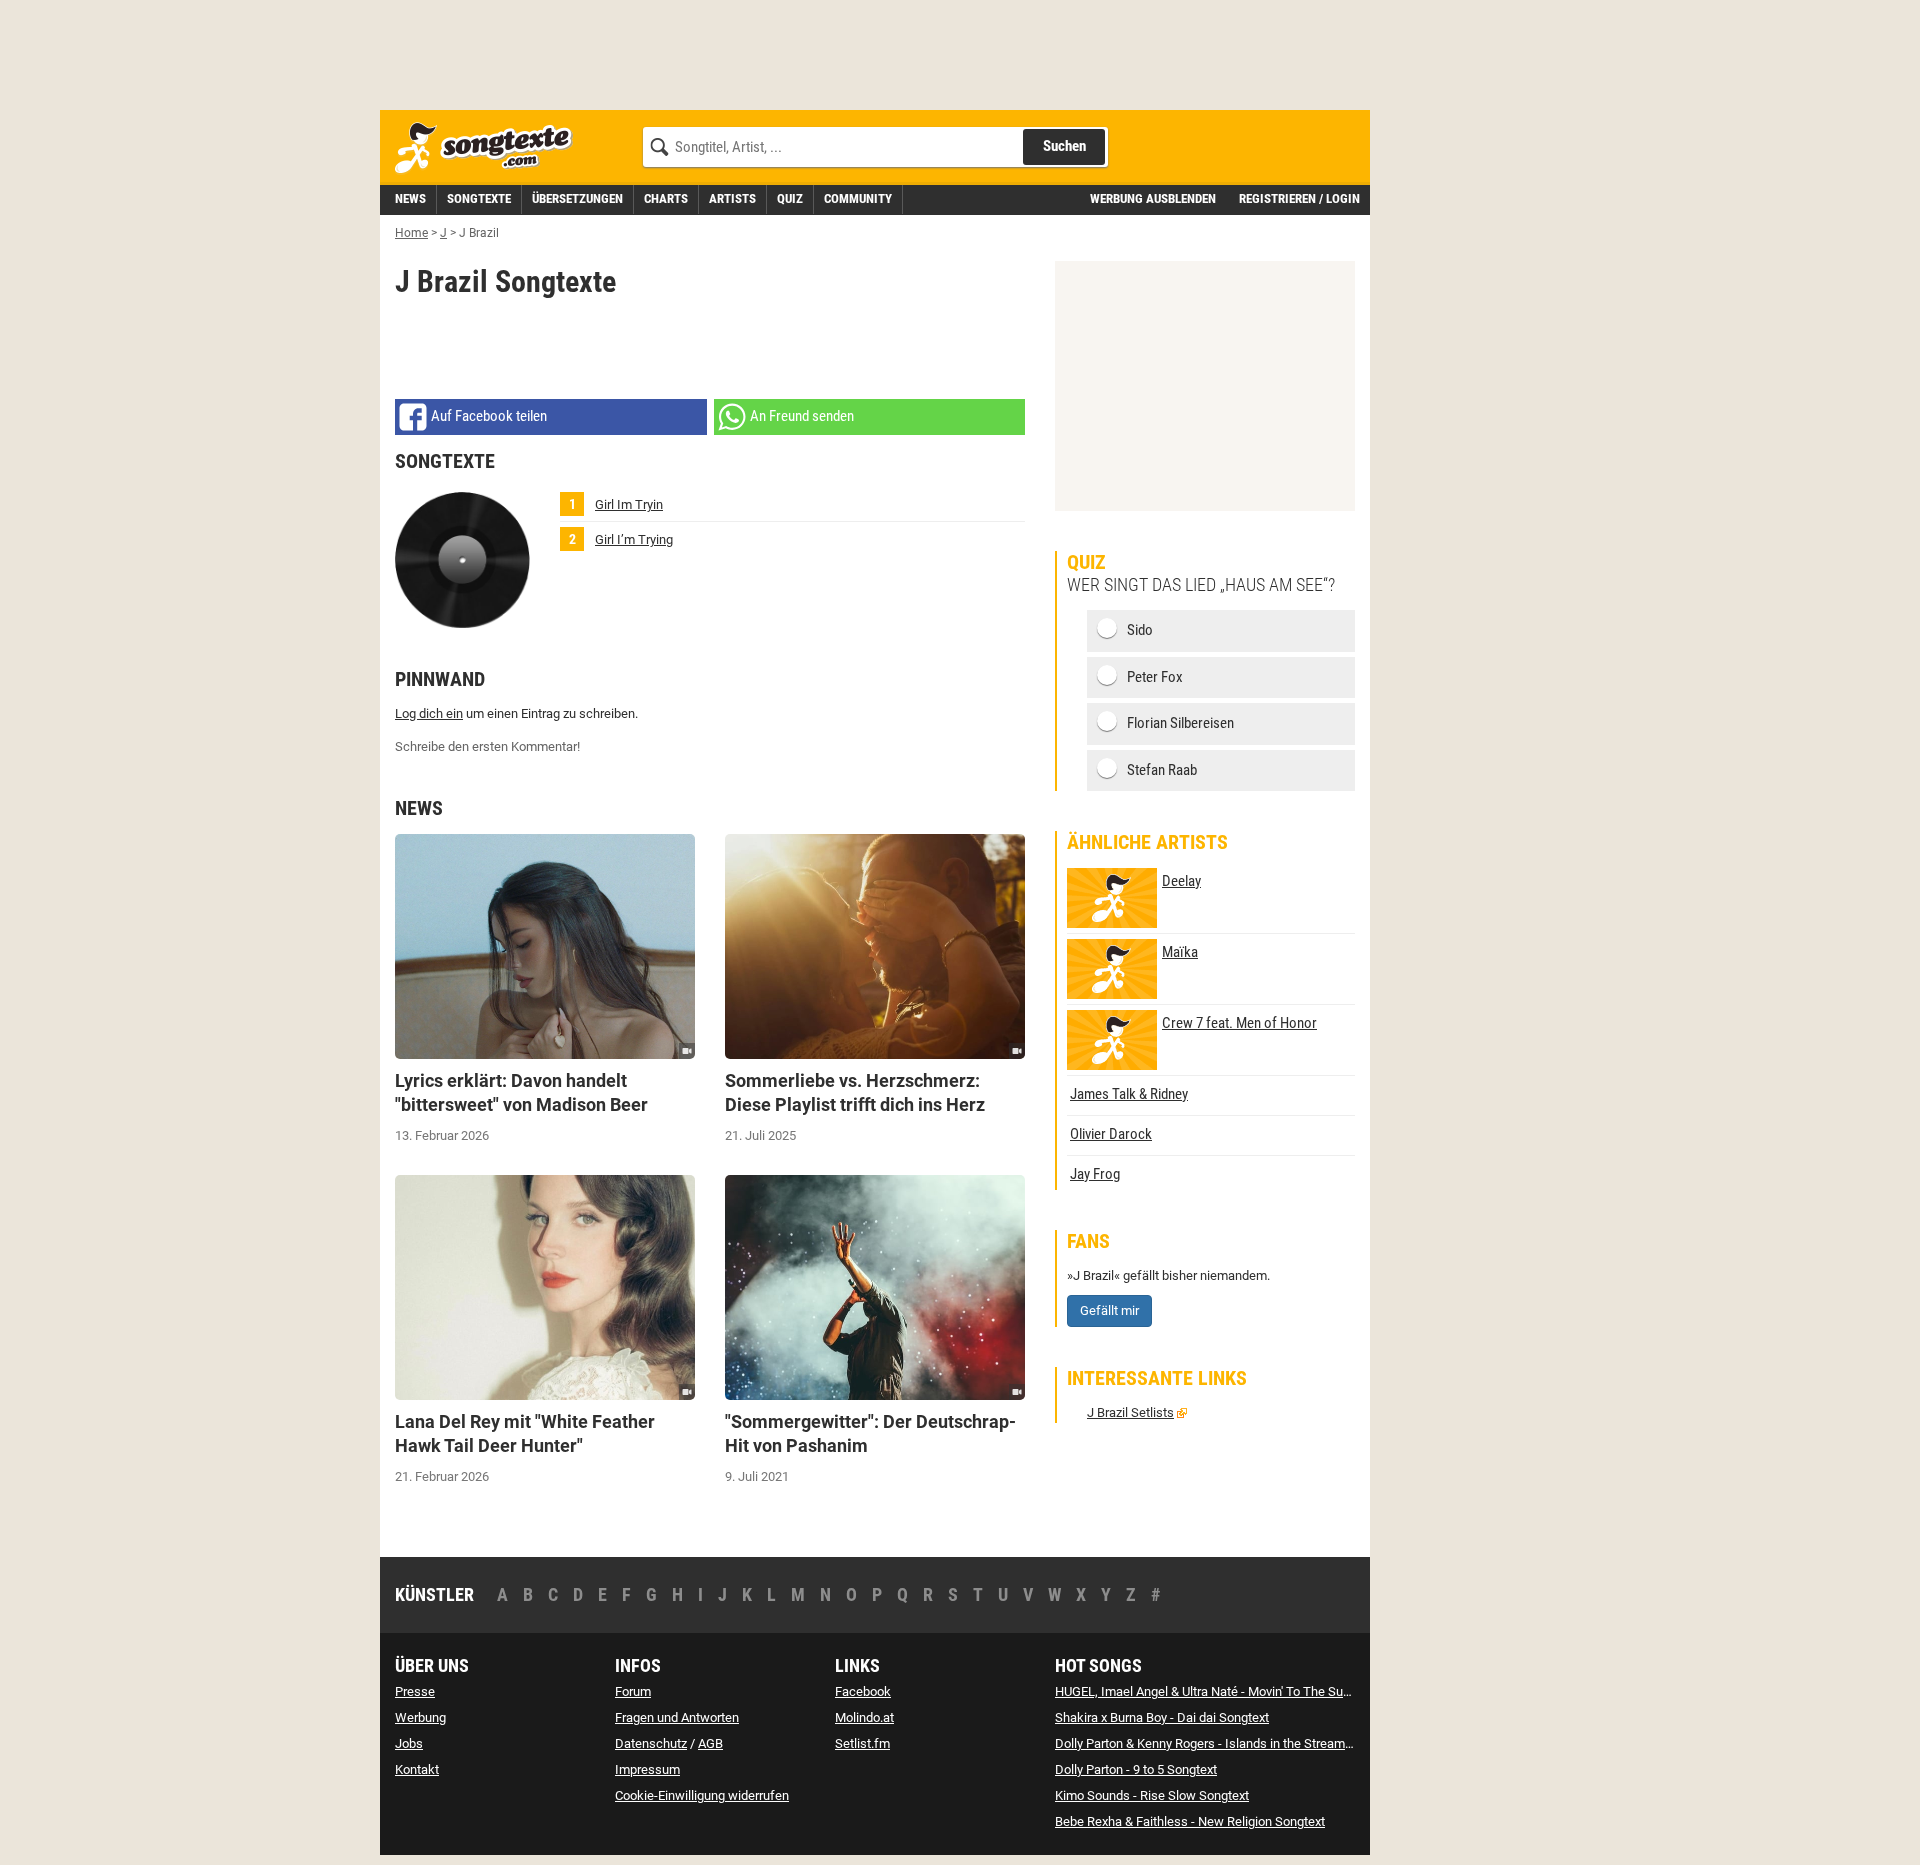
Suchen (1064, 146)
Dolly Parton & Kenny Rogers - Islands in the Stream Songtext (1226, 1743)
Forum (633, 1691)
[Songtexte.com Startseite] (490, 148)
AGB (710, 1743)
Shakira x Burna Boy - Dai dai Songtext (1162, 1717)
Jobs (409, 1743)
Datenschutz (651, 1743)
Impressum (647, 1769)
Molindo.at (864, 1717)
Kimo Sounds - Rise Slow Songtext (1152, 1795)
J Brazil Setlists (1130, 1412)
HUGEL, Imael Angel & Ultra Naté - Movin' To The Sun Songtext (1229, 1691)
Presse (415, 1691)
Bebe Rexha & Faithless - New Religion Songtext (1190, 1821)
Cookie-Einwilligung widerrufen (702, 1795)
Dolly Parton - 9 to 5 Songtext (1136, 1769)
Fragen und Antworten (677, 1717)
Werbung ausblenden (1153, 198)
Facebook (863, 1691)
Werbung (420, 1717)
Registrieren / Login (1299, 198)
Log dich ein (429, 713)
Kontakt (417, 1769)
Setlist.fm (862, 1743)
